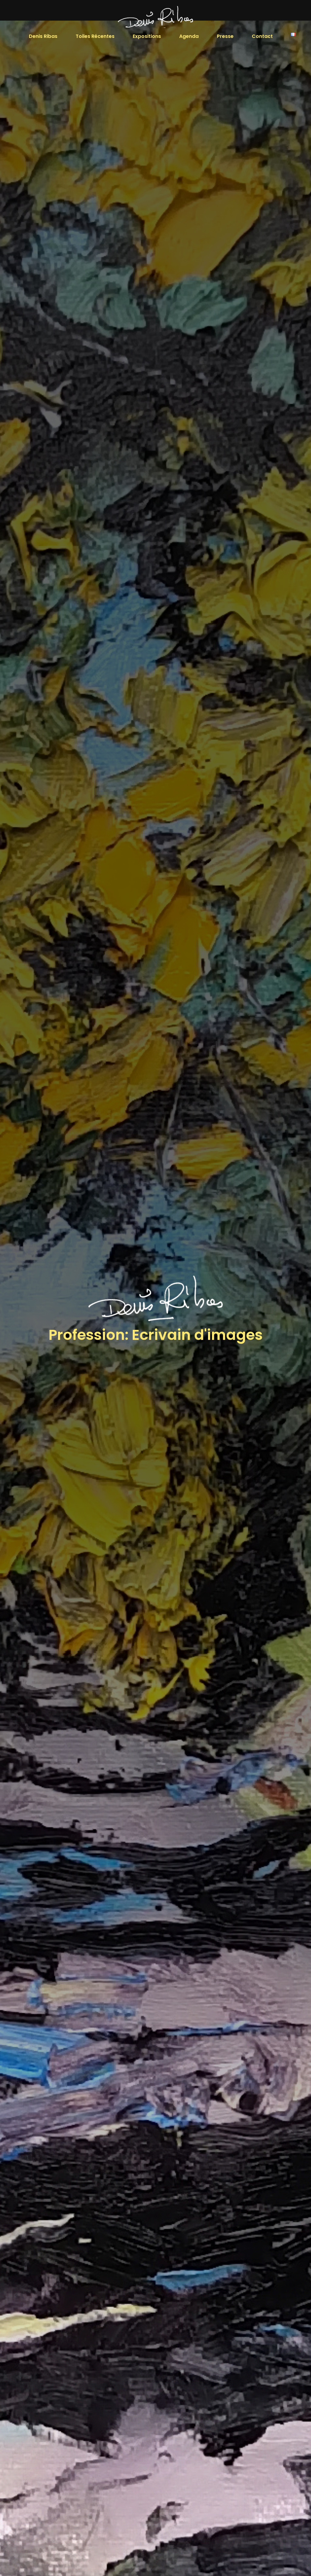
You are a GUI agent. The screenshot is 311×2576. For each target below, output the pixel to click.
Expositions (147, 36)
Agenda (189, 36)
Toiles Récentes (95, 36)
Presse (225, 36)
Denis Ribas (43, 36)
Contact (262, 36)
